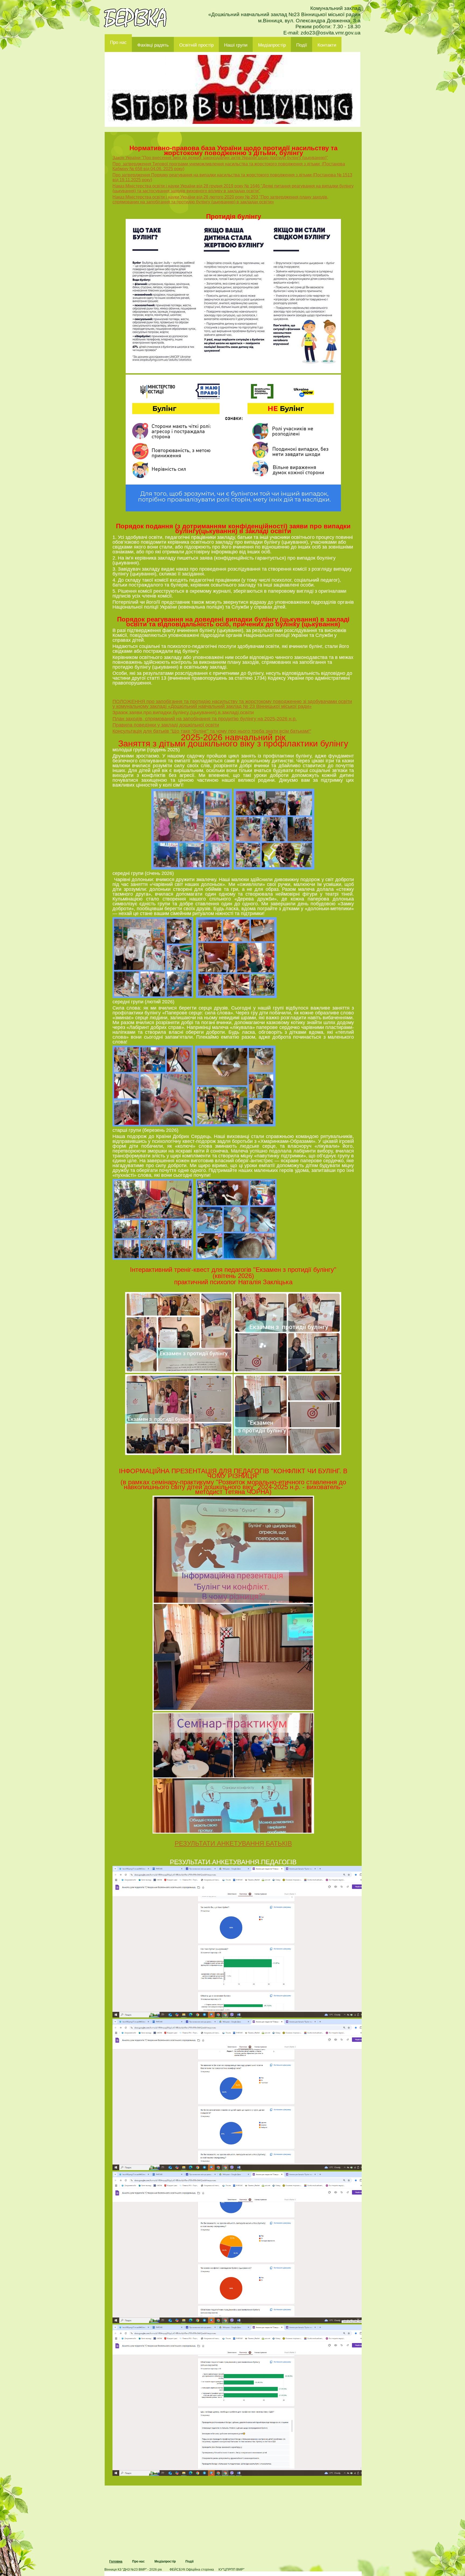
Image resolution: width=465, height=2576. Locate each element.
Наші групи (236, 45)
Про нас (118, 42)
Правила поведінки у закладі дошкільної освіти (166, 725)
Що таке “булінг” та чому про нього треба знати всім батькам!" (242, 731)
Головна (116, 2561)
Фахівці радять (153, 45)
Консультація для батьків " (142, 731)
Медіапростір (272, 45)
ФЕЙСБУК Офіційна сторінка (192, 2570)
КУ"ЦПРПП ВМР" (231, 2570)
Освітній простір (196, 45)
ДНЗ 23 (135, 18)
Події (302, 45)
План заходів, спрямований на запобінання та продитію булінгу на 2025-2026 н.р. (205, 719)
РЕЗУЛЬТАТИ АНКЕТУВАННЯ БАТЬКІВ (233, 1843)
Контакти (327, 45)
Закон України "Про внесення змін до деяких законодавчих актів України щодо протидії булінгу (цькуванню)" (220, 158)
